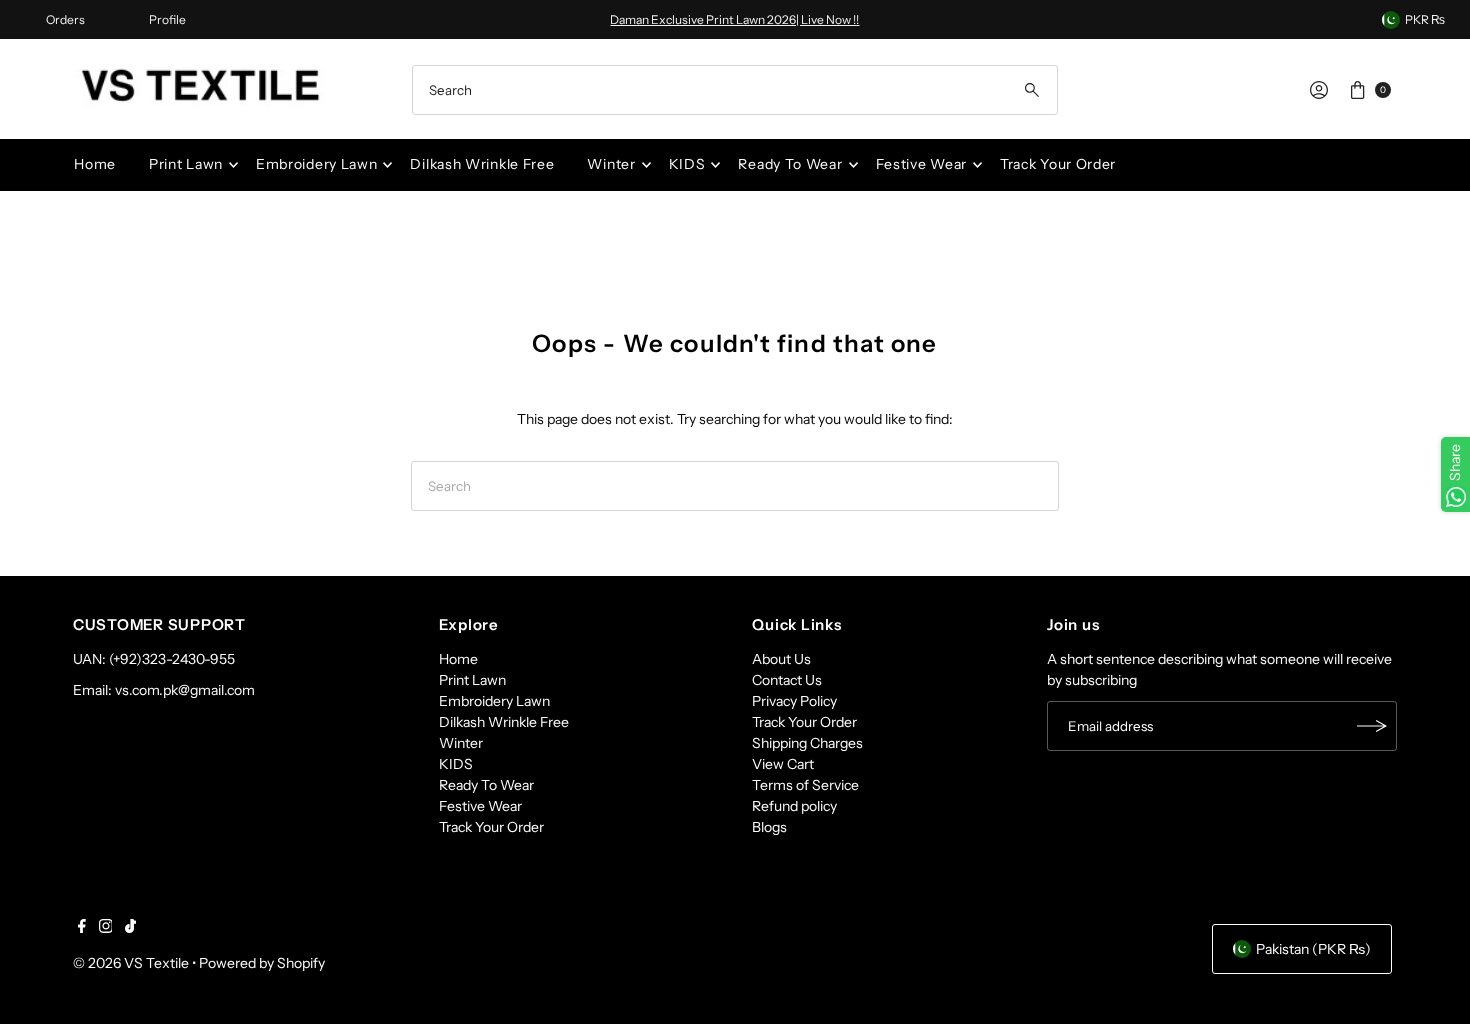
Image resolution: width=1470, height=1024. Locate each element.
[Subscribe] (1372, 726)
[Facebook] (82, 928)
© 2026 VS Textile (131, 963)
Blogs (769, 827)
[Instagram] (106, 928)
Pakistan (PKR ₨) (1313, 949)
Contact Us (787, 680)
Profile (167, 19)
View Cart (783, 764)
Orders (65, 19)
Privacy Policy (794, 701)
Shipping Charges (807, 743)
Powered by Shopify (262, 963)
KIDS (687, 164)
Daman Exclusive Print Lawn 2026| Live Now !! (734, 19)
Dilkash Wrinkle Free (482, 164)
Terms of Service (805, 785)
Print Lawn (186, 164)
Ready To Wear (790, 164)
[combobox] (735, 90)
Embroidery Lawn (317, 164)
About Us (781, 659)
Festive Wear (921, 164)
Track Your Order (1058, 164)
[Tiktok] (130, 928)
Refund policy (794, 806)
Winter (611, 164)
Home (95, 164)
